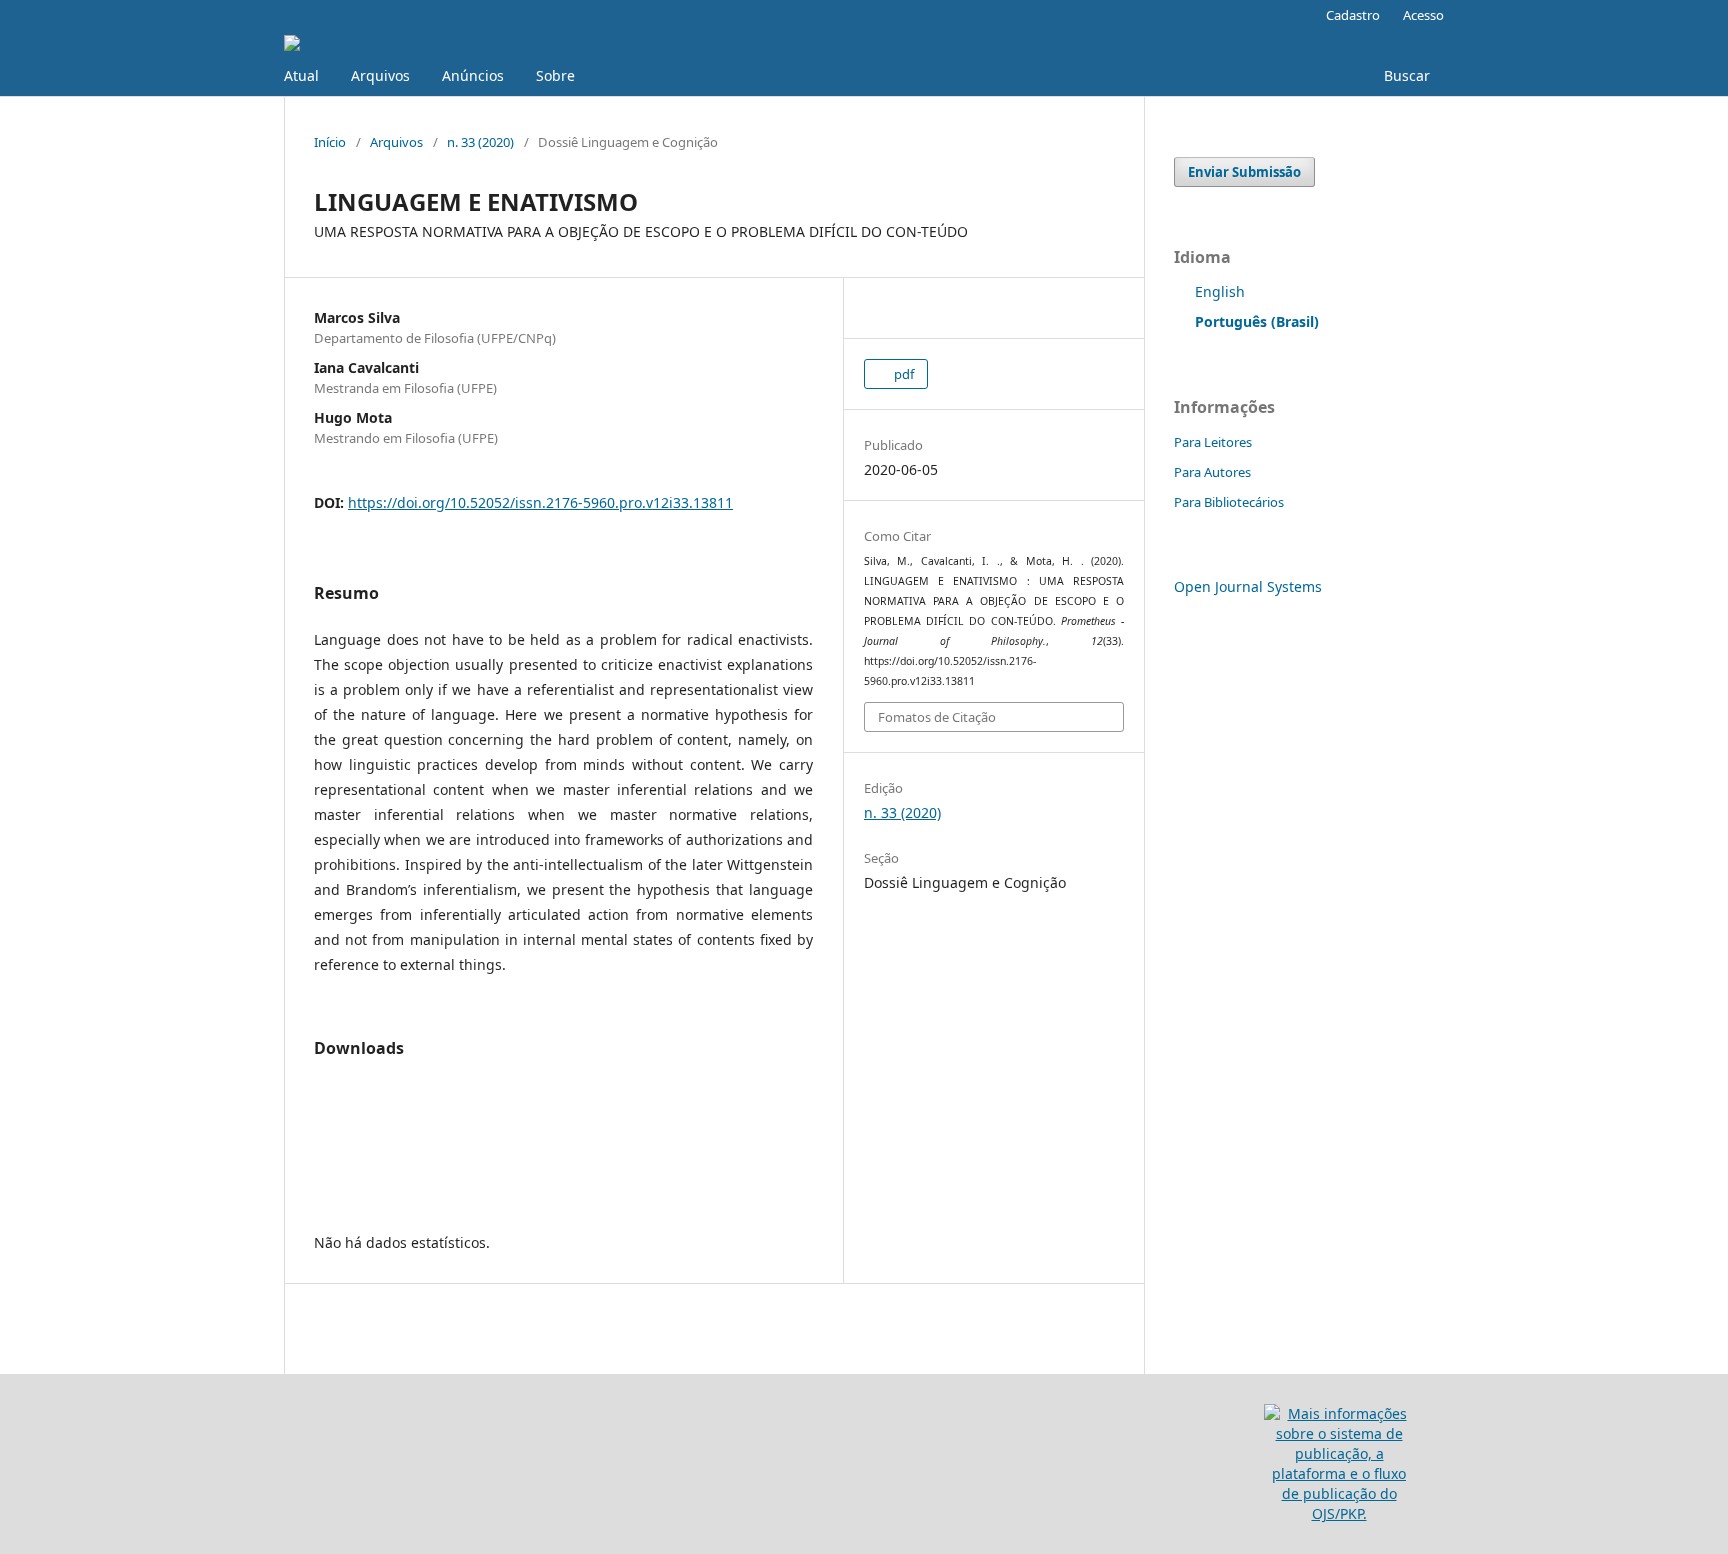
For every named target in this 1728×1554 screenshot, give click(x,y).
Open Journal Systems (1248, 586)
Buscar (1405, 75)
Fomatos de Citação (937, 717)
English (1220, 291)
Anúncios (473, 75)
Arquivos (380, 75)
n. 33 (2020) (480, 142)
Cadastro (1353, 15)
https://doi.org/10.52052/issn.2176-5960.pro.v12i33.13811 (540, 502)
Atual (301, 75)
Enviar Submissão (1244, 172)
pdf (902, 374)
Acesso (1423, 15)
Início (330, 142)
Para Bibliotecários (1229, 502)
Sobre (555, 75)
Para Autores (1212, 472)
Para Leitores (1213, 442)
